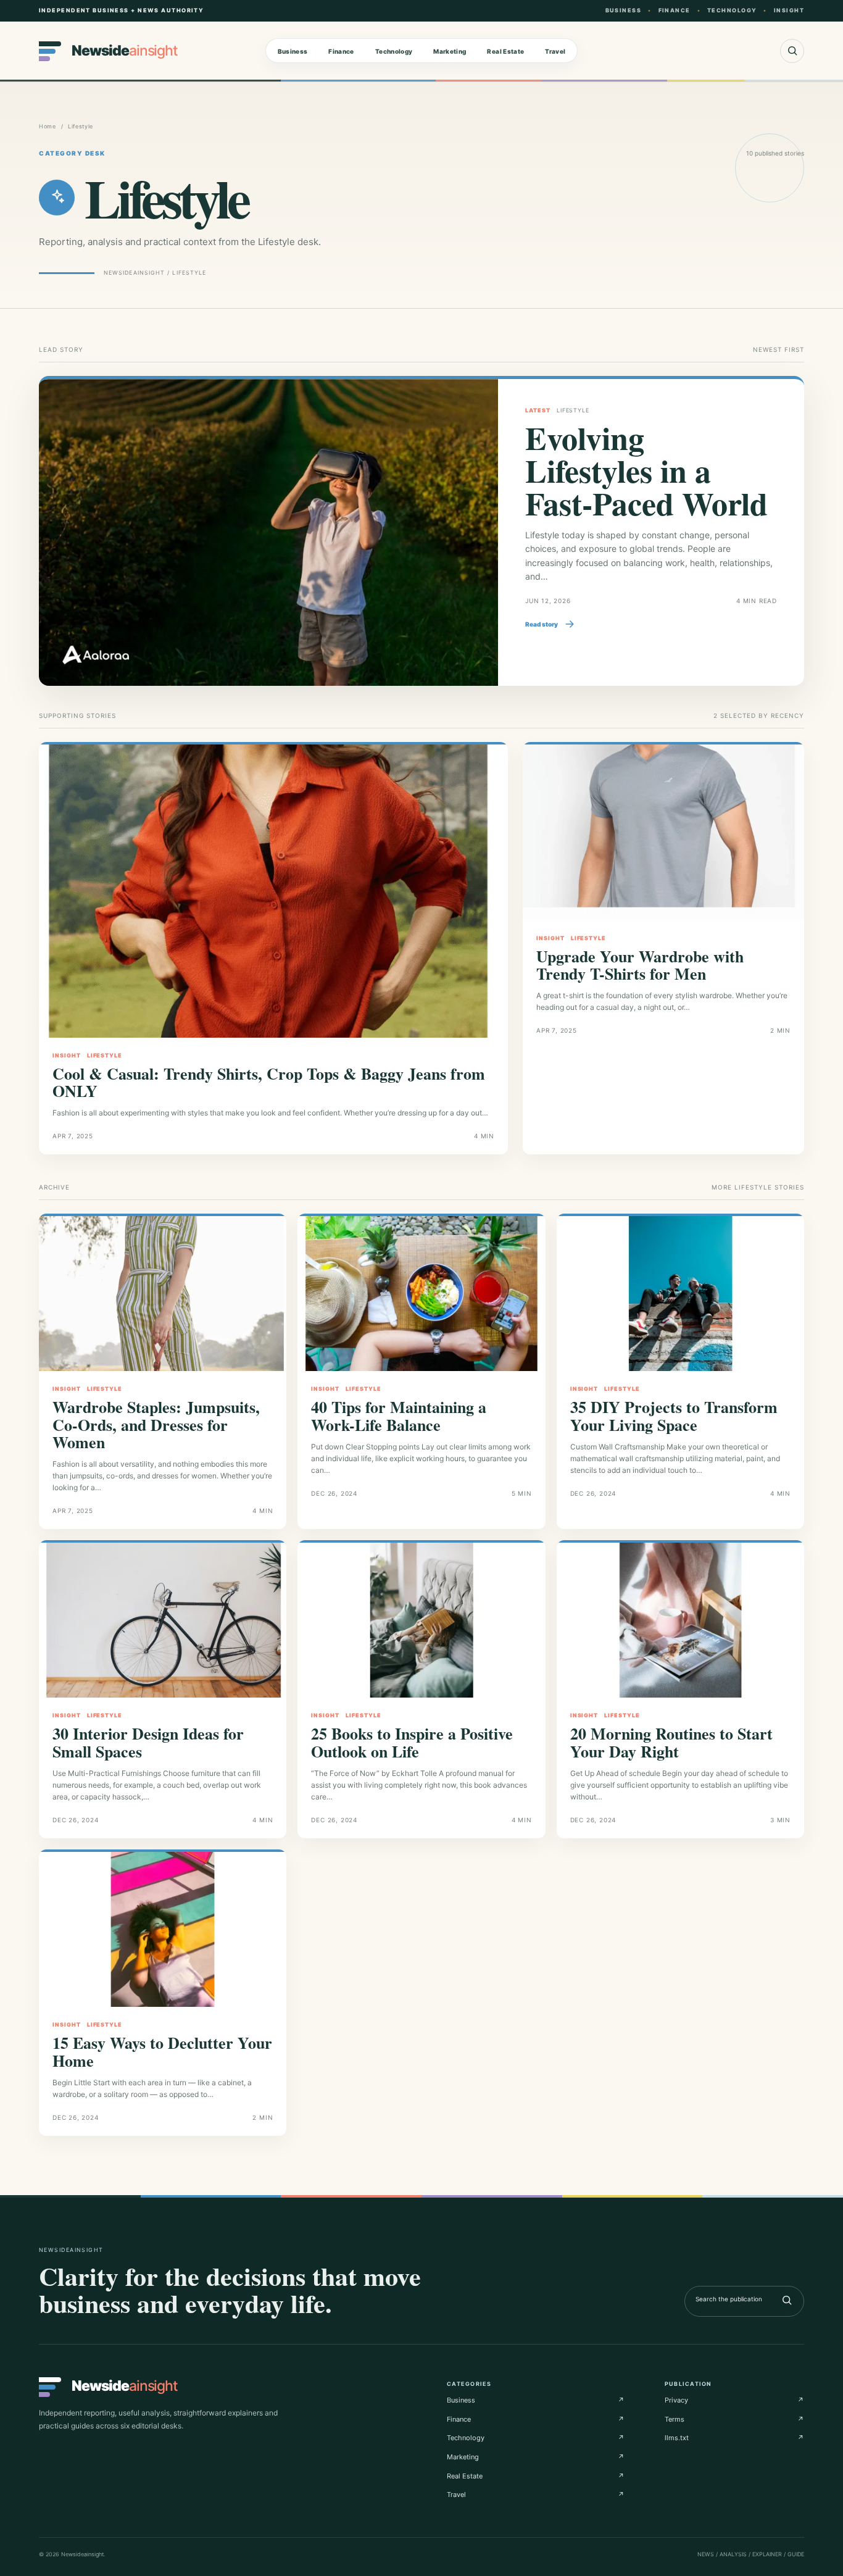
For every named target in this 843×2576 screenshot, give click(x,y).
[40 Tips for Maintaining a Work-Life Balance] (421, 1294)
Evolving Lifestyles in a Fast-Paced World (646, 470)
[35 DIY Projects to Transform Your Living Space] (680, 1294)
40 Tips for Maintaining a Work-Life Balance (399, 1415)
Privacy (734, 2400)
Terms (734, 2419)
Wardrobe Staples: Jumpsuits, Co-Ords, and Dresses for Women (156, 1424)
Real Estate (505, 51)
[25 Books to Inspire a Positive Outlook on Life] (421, 1620)
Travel (555, 51)
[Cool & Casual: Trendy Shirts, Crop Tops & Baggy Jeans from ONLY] (273, 891)
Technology (394, 51)
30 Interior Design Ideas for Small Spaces (148, 1742)
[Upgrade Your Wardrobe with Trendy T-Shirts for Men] (663, 832)
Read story (542, 624)
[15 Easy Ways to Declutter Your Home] (163, 1929)
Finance (341, 51)
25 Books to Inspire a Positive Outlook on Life (412, 1742)
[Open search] (792, 51)
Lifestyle (105, 1055)
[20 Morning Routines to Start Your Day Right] (680, 1620)
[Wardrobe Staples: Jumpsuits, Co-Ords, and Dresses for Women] (163, 1294)
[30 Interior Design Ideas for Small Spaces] (163, 1620)
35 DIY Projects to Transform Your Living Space (674, 1415)
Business (293, 51)
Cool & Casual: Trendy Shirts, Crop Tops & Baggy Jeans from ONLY (269, 1082)
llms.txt (734, 2438)
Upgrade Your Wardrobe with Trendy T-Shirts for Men (640, 965)
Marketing (450, 51)
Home (48, 126)
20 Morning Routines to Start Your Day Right (671, 1742)
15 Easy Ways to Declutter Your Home (162, 2051)
